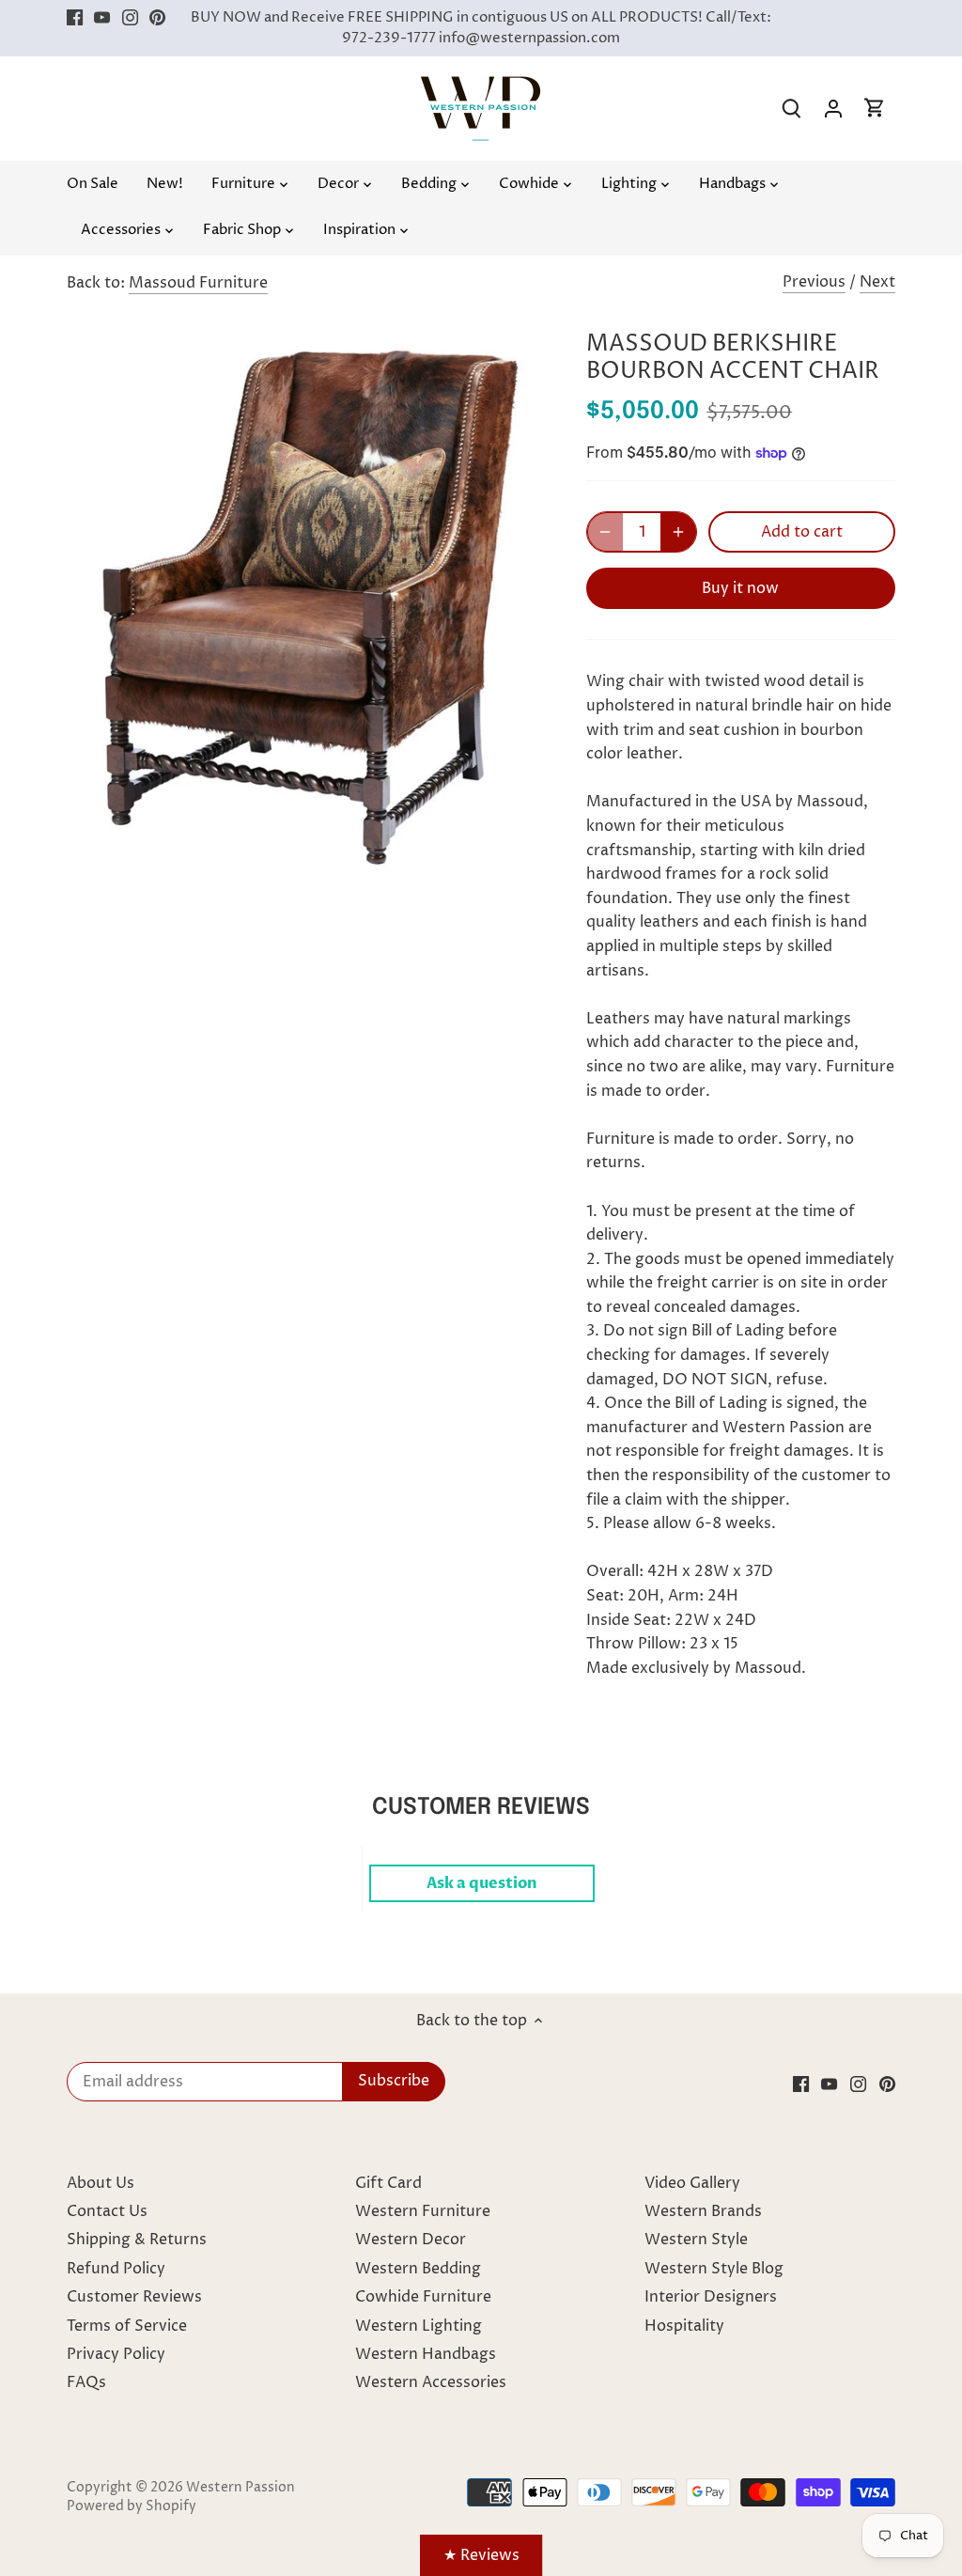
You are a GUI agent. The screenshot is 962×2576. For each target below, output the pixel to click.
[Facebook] (75, 18)
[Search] (792, 109)
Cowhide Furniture (423, 2297)
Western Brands (703, 2211)
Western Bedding (418, 2269)
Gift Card (388, 2183)
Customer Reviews (134, 2297)
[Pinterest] (157, 18)
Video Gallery (692, 2183)
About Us (101, 2183)
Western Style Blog (714, 2269)
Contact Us (107, 2211)
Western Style (696, 2240)
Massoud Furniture (198, 283)
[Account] (833, 109)
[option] (304, 600)
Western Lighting (419, 2326)
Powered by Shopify (132, 2506)
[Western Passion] (481, 86)
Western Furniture (423, 2211)
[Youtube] (102, 18)
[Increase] (678, 532)
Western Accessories (431, 2382)
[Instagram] (130, 18)
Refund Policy (116, 2269)
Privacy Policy (116, 2354)
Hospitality (684, 2326)
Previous (814, 282)
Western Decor (411, 2240)
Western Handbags (426, 2354)
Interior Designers (711, 2297)
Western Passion (240, 2488)
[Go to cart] (875, 109)
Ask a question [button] (482, 1883)
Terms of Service (127, 2326)
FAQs (86, 2382)
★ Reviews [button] (481, 2555)
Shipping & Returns (137, 2240)
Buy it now (740, 588)
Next (877, 282)
